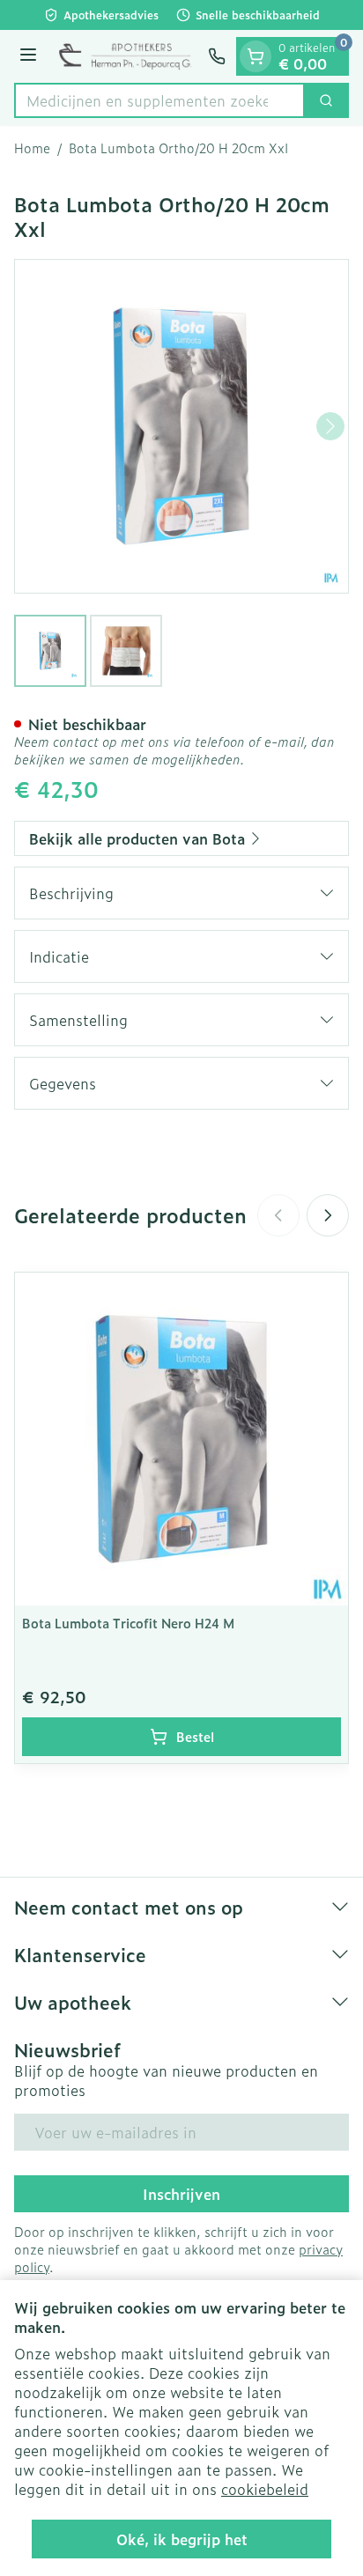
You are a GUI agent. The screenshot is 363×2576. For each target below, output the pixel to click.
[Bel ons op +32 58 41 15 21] (217, 56)
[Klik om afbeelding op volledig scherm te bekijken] (181, 426)
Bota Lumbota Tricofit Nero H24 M (128, 1623)
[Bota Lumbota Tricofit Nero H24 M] (181, 1439)
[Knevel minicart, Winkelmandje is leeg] (256, 56)
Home (32, 148)
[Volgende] (330, 426)
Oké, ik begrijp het (182, 2539)
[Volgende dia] (328, 1215)
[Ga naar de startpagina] (125, 56)
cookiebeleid (265, 2489)
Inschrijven (181, 2194)
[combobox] (159, 100)
